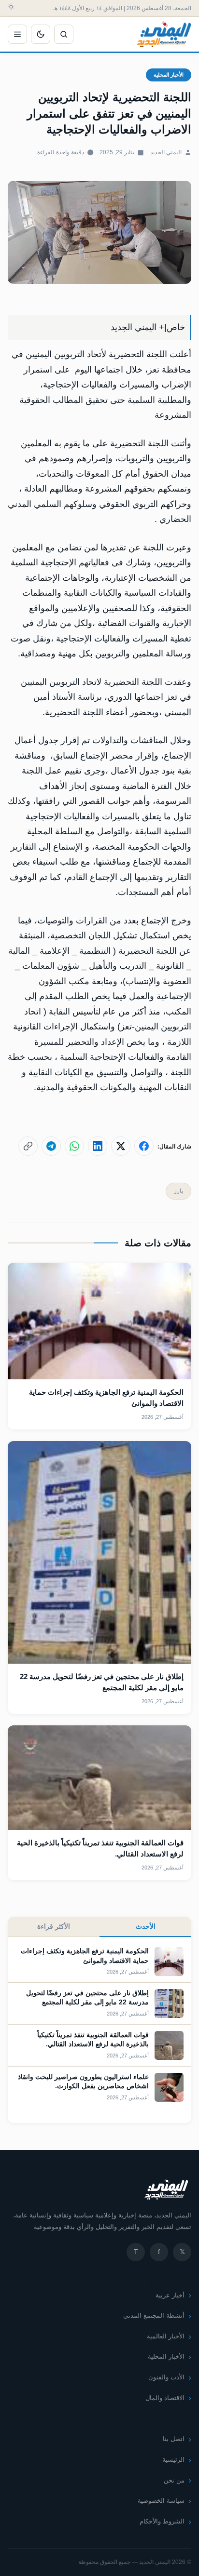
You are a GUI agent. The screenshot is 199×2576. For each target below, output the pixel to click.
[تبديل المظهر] (41, 34)
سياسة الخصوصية (161, 2501)
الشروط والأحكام (162, 2521)
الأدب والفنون (166, 2377)
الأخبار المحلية (169, 75)
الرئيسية (173, 2460)
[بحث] (64, 34)
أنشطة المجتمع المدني (154, 2316)
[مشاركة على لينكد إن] (98, 1146)
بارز (178, 1191)
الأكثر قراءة (54, 1926)
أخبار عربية (170, 2295)
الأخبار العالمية (166, 2336)
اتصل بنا (174, 2439)
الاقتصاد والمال (165, 2398)
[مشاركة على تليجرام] (51, 1146)
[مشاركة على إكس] (121, 1146)
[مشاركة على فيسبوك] (144, 1146)
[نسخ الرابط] (28, 1146)
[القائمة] (17, 34)
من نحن (174, 2480)
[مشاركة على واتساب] (74, 1146)
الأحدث (146, 1926)
